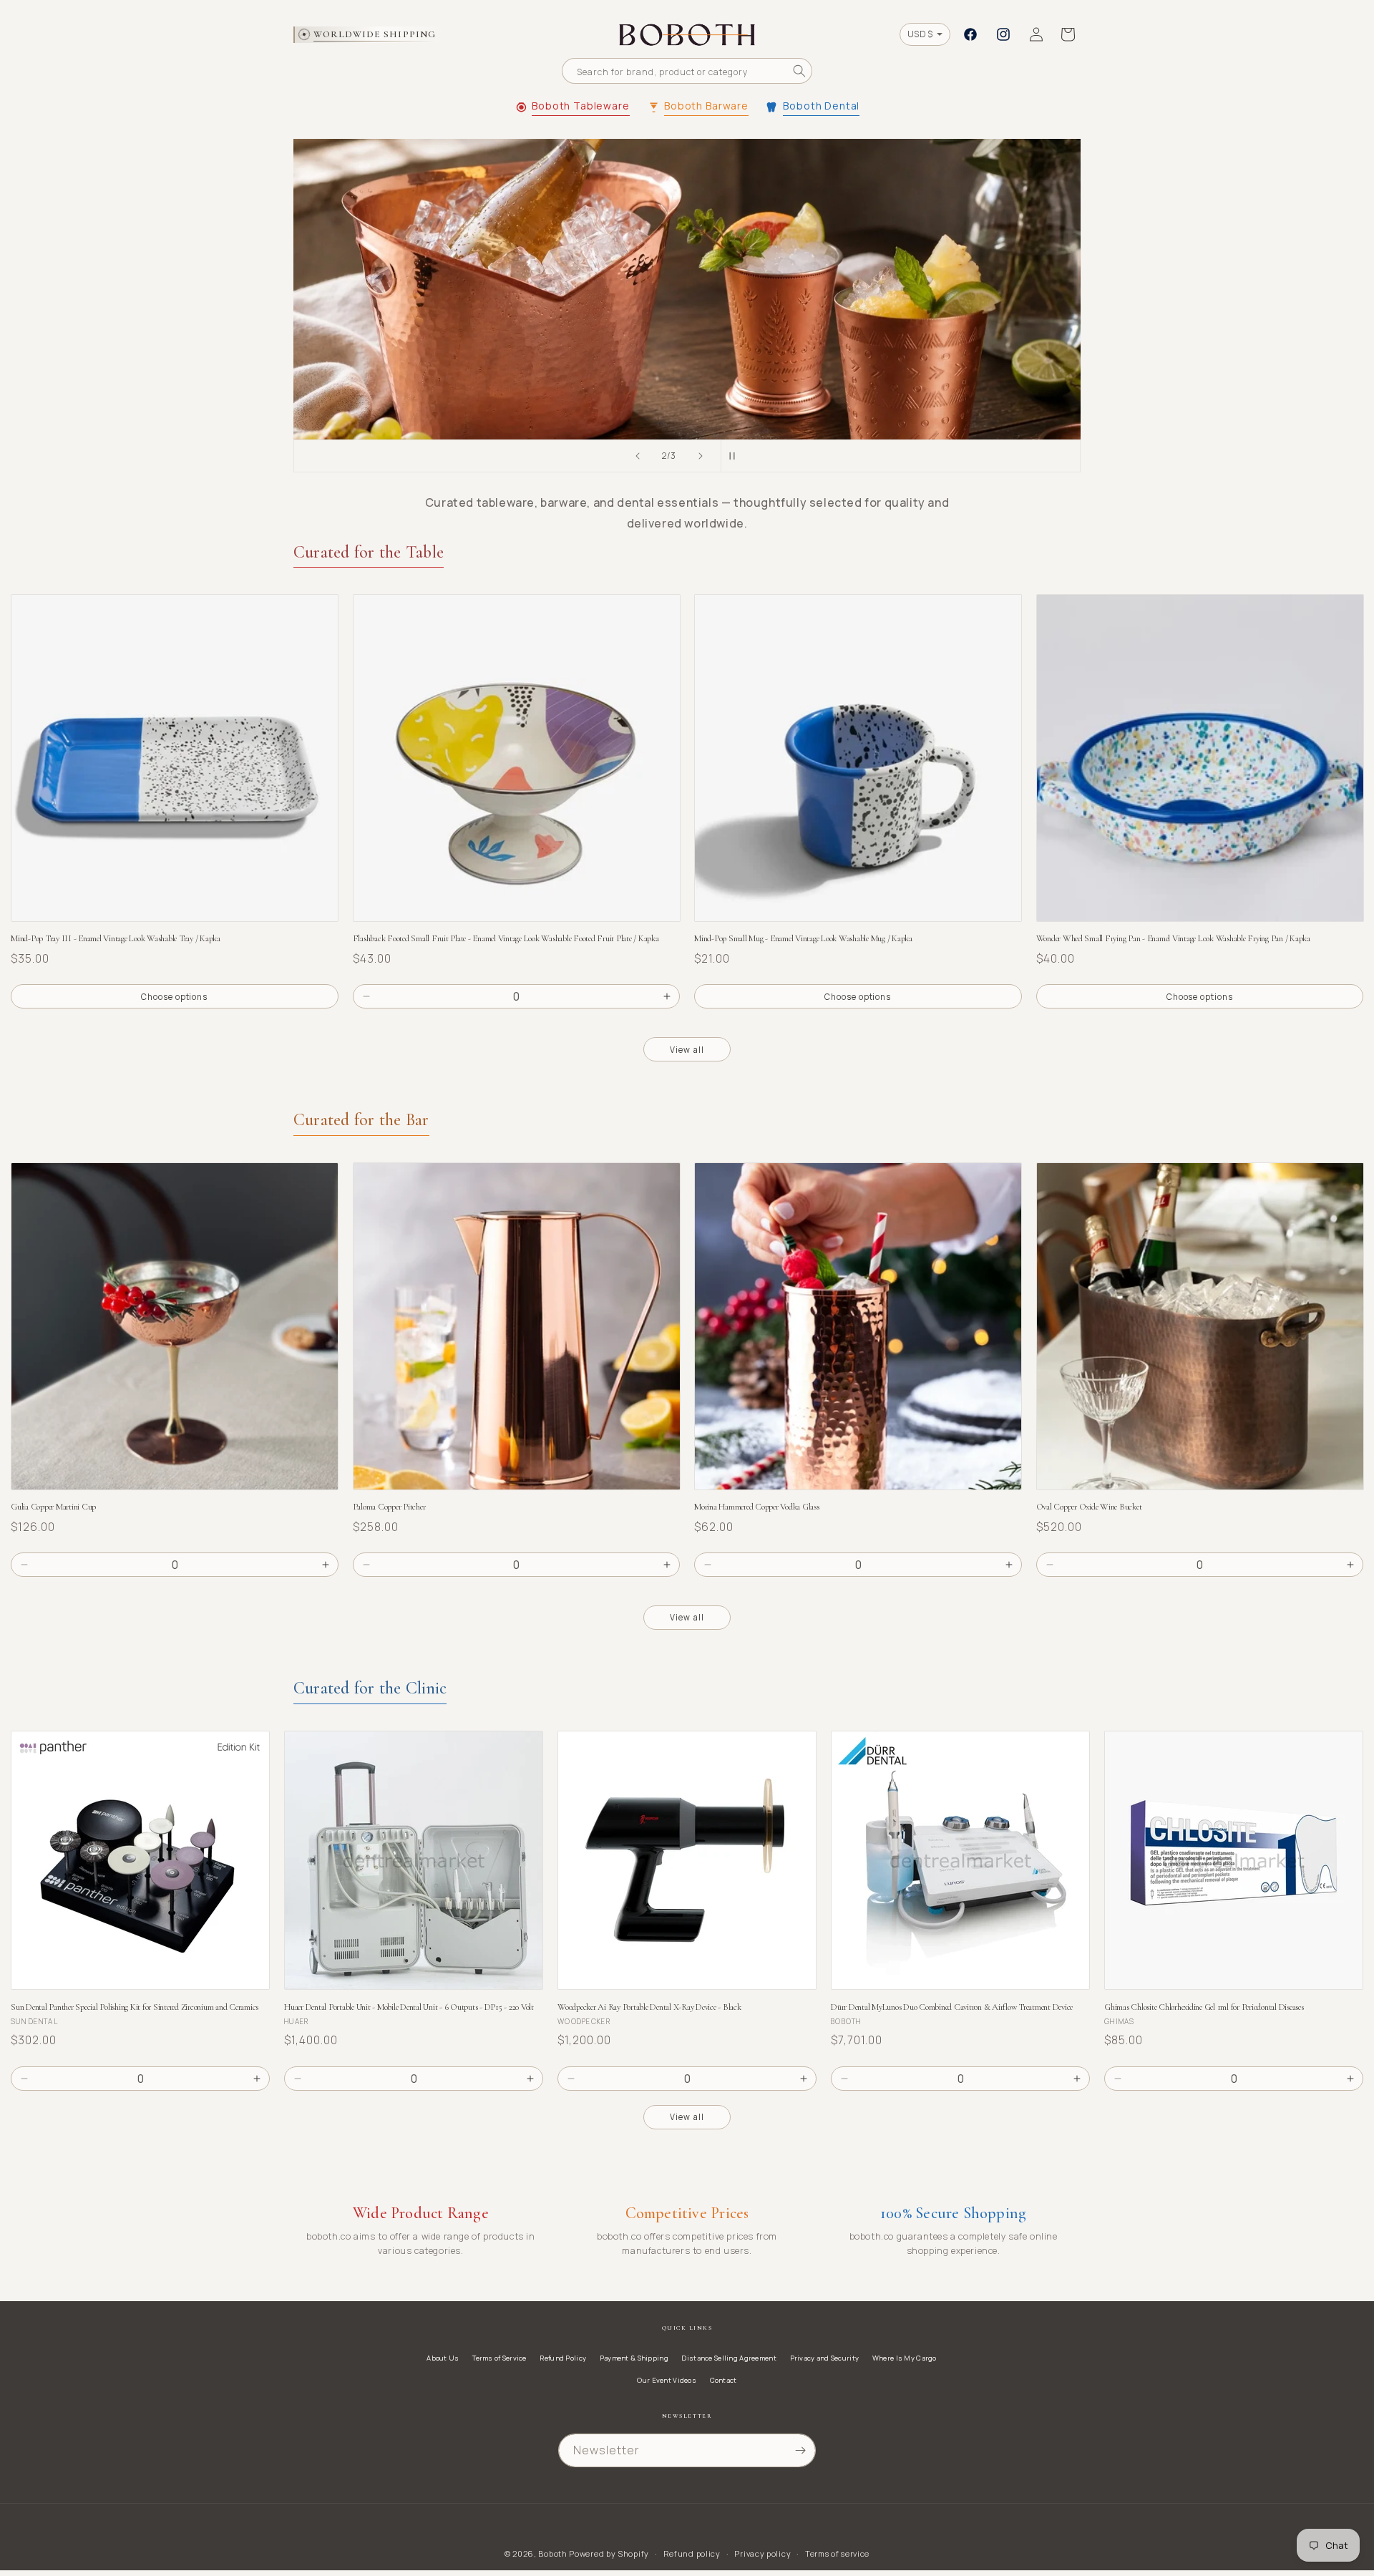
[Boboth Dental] (687, 289)
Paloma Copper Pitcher (389, 1507)
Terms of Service (500, 2358)
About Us (443, 2358)
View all (687, 1050)
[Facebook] (970, 34)
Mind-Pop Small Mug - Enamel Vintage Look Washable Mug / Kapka (803, 939)
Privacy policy (762, 2553)
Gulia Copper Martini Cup (53, 1507)
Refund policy (692, 2553)
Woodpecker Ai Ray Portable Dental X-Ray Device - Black (649, 2007)
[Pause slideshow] (736, 456)
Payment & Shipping (634, 2358)
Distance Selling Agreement (729, 2358)
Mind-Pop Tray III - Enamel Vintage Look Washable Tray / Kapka (116, 939)
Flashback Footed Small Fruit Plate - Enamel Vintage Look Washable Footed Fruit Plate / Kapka (506, 939)
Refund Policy (563, 2358)
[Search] (799, 71)
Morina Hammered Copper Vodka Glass (757, 1507)
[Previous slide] (638, 456)
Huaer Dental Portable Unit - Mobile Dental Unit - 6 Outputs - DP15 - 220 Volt (409, 2007)
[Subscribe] (800, 2450)
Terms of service (837, 2553)
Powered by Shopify (609, 2553)
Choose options (174, 997)
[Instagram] (1003, 34)
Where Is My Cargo (905, 2358)
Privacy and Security (825, 2358)
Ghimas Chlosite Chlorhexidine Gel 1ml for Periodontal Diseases (1204, 2007)
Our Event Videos (667, 2380)
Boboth (552, 2553)
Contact (723, 2380)
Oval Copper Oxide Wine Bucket (1089, 1507)
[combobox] (687, 71)
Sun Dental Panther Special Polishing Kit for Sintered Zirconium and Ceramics (135, 2007)
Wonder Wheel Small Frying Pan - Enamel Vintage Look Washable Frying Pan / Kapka (1173, 939)
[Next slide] (701, 456)
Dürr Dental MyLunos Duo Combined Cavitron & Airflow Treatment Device (952, 2007)
